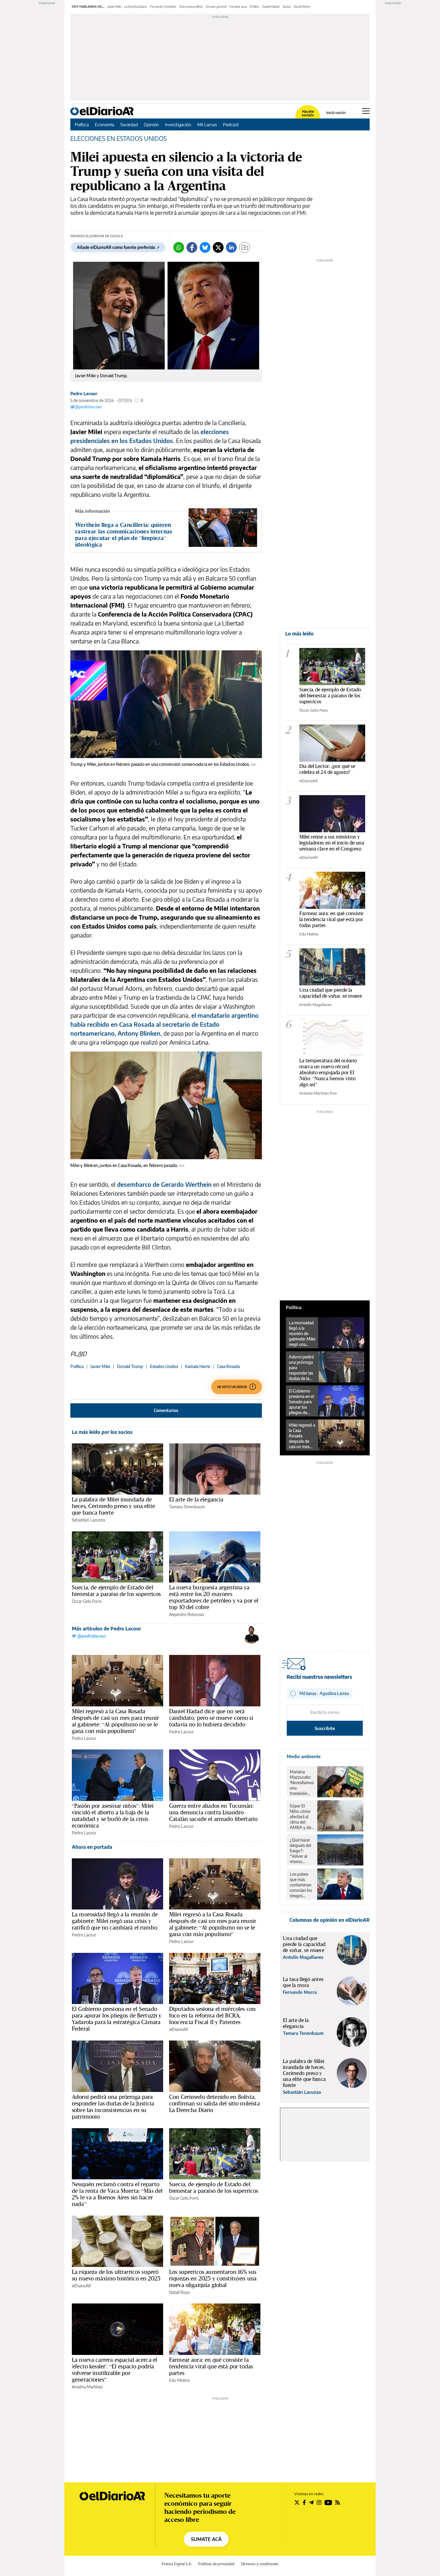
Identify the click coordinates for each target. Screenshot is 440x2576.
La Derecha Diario (136, 7)
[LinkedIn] (231, 247)
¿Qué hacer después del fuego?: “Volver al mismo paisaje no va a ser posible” (302, 1851)
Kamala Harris (198, 1366)
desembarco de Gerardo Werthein (164, 1184)
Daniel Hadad (271, 7)
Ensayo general (216, 7)
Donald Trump (130, 1366)
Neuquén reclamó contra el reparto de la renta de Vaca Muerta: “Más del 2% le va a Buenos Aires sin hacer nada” (117, 2194)
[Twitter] (218, 247)
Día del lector (302, 7)
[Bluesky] (205, 247)
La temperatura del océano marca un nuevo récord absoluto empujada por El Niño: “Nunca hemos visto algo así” (328, 1072)
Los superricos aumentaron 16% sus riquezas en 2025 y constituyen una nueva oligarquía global (213, 2278)
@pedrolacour (88, 407)
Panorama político (191, 7)
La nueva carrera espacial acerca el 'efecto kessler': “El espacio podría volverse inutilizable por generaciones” (114, 2370)
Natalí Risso (180, 2292)
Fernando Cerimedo (163, 7)
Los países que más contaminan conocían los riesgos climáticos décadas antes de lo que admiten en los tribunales (301, 1885)
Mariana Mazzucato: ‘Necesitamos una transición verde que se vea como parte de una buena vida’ (302, 1783)
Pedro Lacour (84, 394)
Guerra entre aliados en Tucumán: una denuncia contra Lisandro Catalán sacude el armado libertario (213, 1812)
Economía (105, 124)
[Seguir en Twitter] (297, 2502)
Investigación (178, 124)
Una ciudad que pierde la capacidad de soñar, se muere (331, 993)
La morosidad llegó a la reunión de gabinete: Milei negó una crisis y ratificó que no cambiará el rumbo (115, 1921)
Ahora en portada (92, 1847)
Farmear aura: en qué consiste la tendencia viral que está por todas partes (211, 2366)
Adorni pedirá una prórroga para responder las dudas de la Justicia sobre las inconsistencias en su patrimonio (113, 2107)
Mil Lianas (207, 124)
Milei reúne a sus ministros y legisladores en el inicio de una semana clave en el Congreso (332, 843)
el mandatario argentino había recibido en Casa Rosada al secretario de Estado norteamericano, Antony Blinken (164, 1024)
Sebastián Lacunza (88, 1520)
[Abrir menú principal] (366, 111)
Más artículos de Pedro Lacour (106, 1629)
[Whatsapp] (179, 247)
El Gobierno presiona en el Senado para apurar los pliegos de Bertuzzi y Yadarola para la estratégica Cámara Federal (117, 2019)
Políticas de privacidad (216, 2564)
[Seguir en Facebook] (304, 2502)
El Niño (255, 7)
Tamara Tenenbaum (187, 1507)
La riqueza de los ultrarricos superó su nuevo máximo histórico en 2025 (116, 2275)
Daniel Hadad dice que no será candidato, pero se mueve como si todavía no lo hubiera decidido (211, 1718)
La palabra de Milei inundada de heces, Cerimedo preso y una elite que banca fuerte (113, 1506)
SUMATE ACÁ (206, 2539)
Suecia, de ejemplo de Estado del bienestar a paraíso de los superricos (116, 1591)
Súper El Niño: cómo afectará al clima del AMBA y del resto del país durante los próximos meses (302, 1817)
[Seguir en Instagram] (319, 2502)
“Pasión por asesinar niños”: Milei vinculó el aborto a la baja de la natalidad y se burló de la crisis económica (113, 1816)
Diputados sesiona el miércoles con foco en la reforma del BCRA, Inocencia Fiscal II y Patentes (212, 2015)
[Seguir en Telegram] (311, 2502)
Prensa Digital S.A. (177, 2564)
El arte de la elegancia (196, 1499)
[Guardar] (245, 247)
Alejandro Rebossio (186, 1614)
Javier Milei (114, 7)
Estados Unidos (164, 1366)
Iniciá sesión (336, 113)
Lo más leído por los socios (102, 1432)
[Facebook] (192, 247)
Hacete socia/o (308, 113)
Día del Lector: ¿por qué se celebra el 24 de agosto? (327, 769)
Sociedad (129, 124)
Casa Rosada (228, 1366)
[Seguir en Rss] (338, 2502)
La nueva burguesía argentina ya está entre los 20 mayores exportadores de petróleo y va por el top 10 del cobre (214, 1597)
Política (82, 124)
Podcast (231, 124)
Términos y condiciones (260, 2564)
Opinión (151, 124)
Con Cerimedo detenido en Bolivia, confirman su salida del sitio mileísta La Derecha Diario (214, 2103)
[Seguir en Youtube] (328, 2502)
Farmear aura (238, 7)
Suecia (287, 7)
